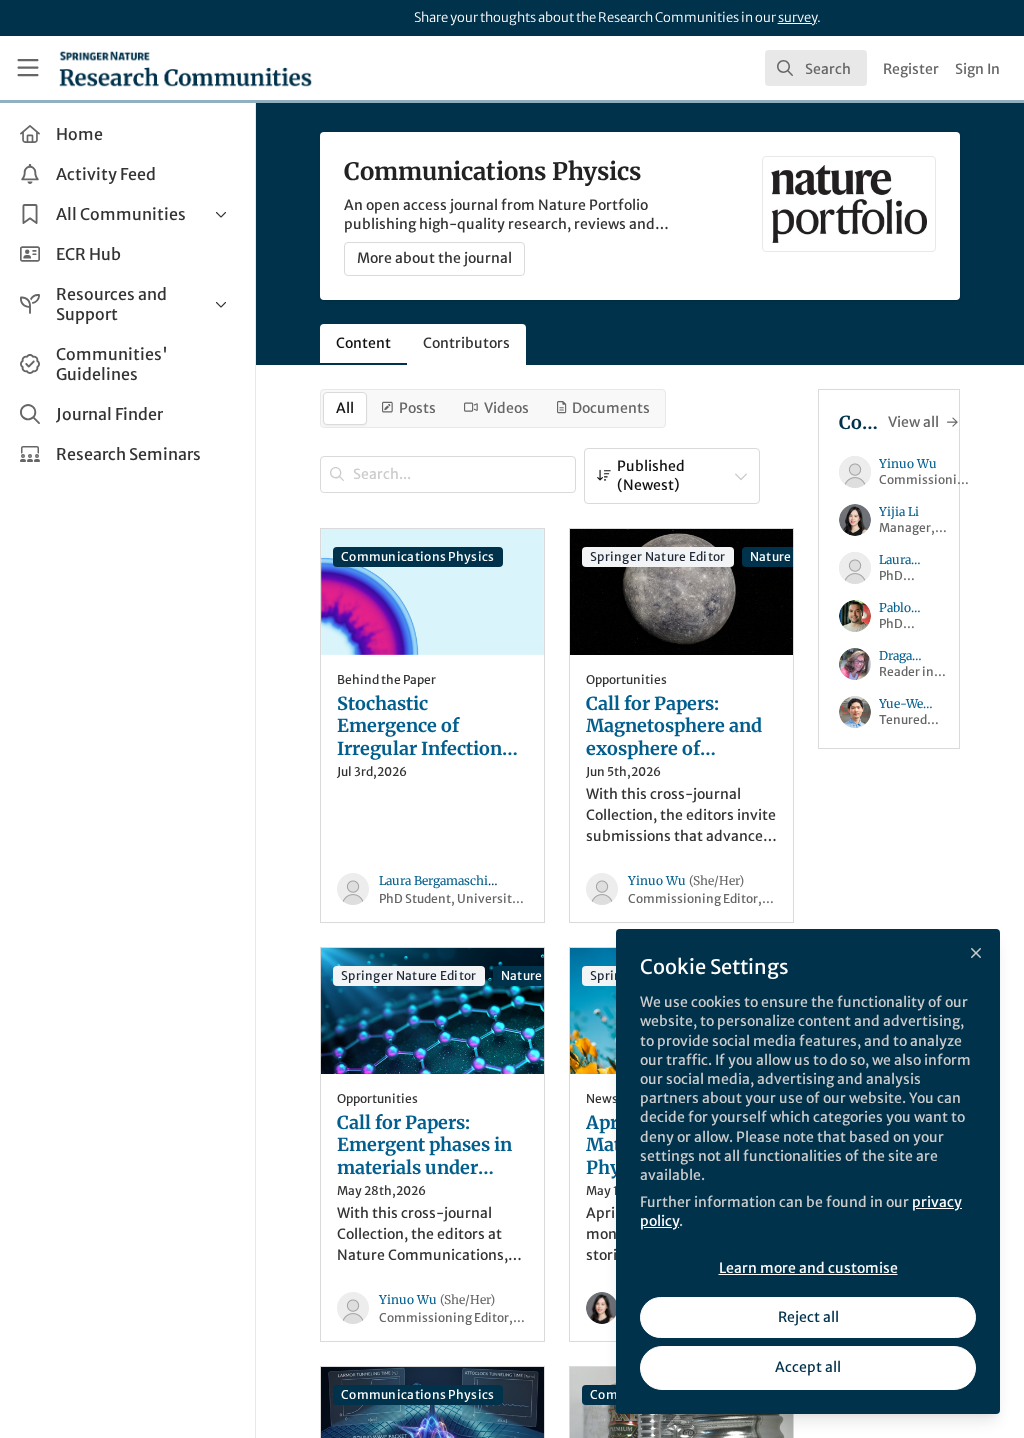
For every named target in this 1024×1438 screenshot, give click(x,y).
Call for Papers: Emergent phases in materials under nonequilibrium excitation (424, 1146)
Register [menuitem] (911, 69)
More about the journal (434, 258)
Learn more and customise (808, 1268)
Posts (417, 408)
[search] (816, 68)
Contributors (466, 343)
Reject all (808, 1317)
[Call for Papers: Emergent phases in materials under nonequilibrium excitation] (432, 1010)
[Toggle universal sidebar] (28, 68)
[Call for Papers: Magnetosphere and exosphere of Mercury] (681, 591)
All (345, 408)
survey (797, 17)
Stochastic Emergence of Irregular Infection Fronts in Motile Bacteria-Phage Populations (419, 727)
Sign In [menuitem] (977, 69)
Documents (611, 408)
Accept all (808, 1367)
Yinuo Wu (686, 880)
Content (363, 343)
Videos (506, 408)
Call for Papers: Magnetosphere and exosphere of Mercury (674, 727)
